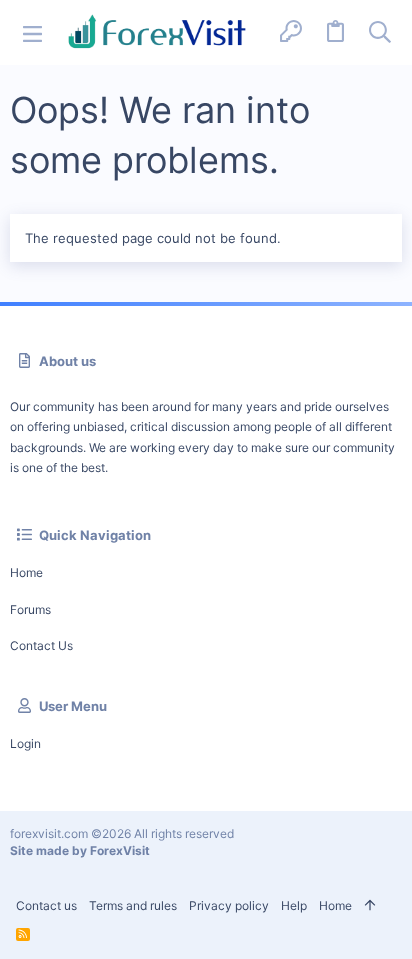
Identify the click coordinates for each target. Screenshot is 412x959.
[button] (32, 32)
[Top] (370, 906)
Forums (30, 609)
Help (294, 905)
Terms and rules (133, 905)
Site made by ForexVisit (80, 850)
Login (25, 743)
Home (26, 572)
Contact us (41, 645)
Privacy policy (229, 905)
